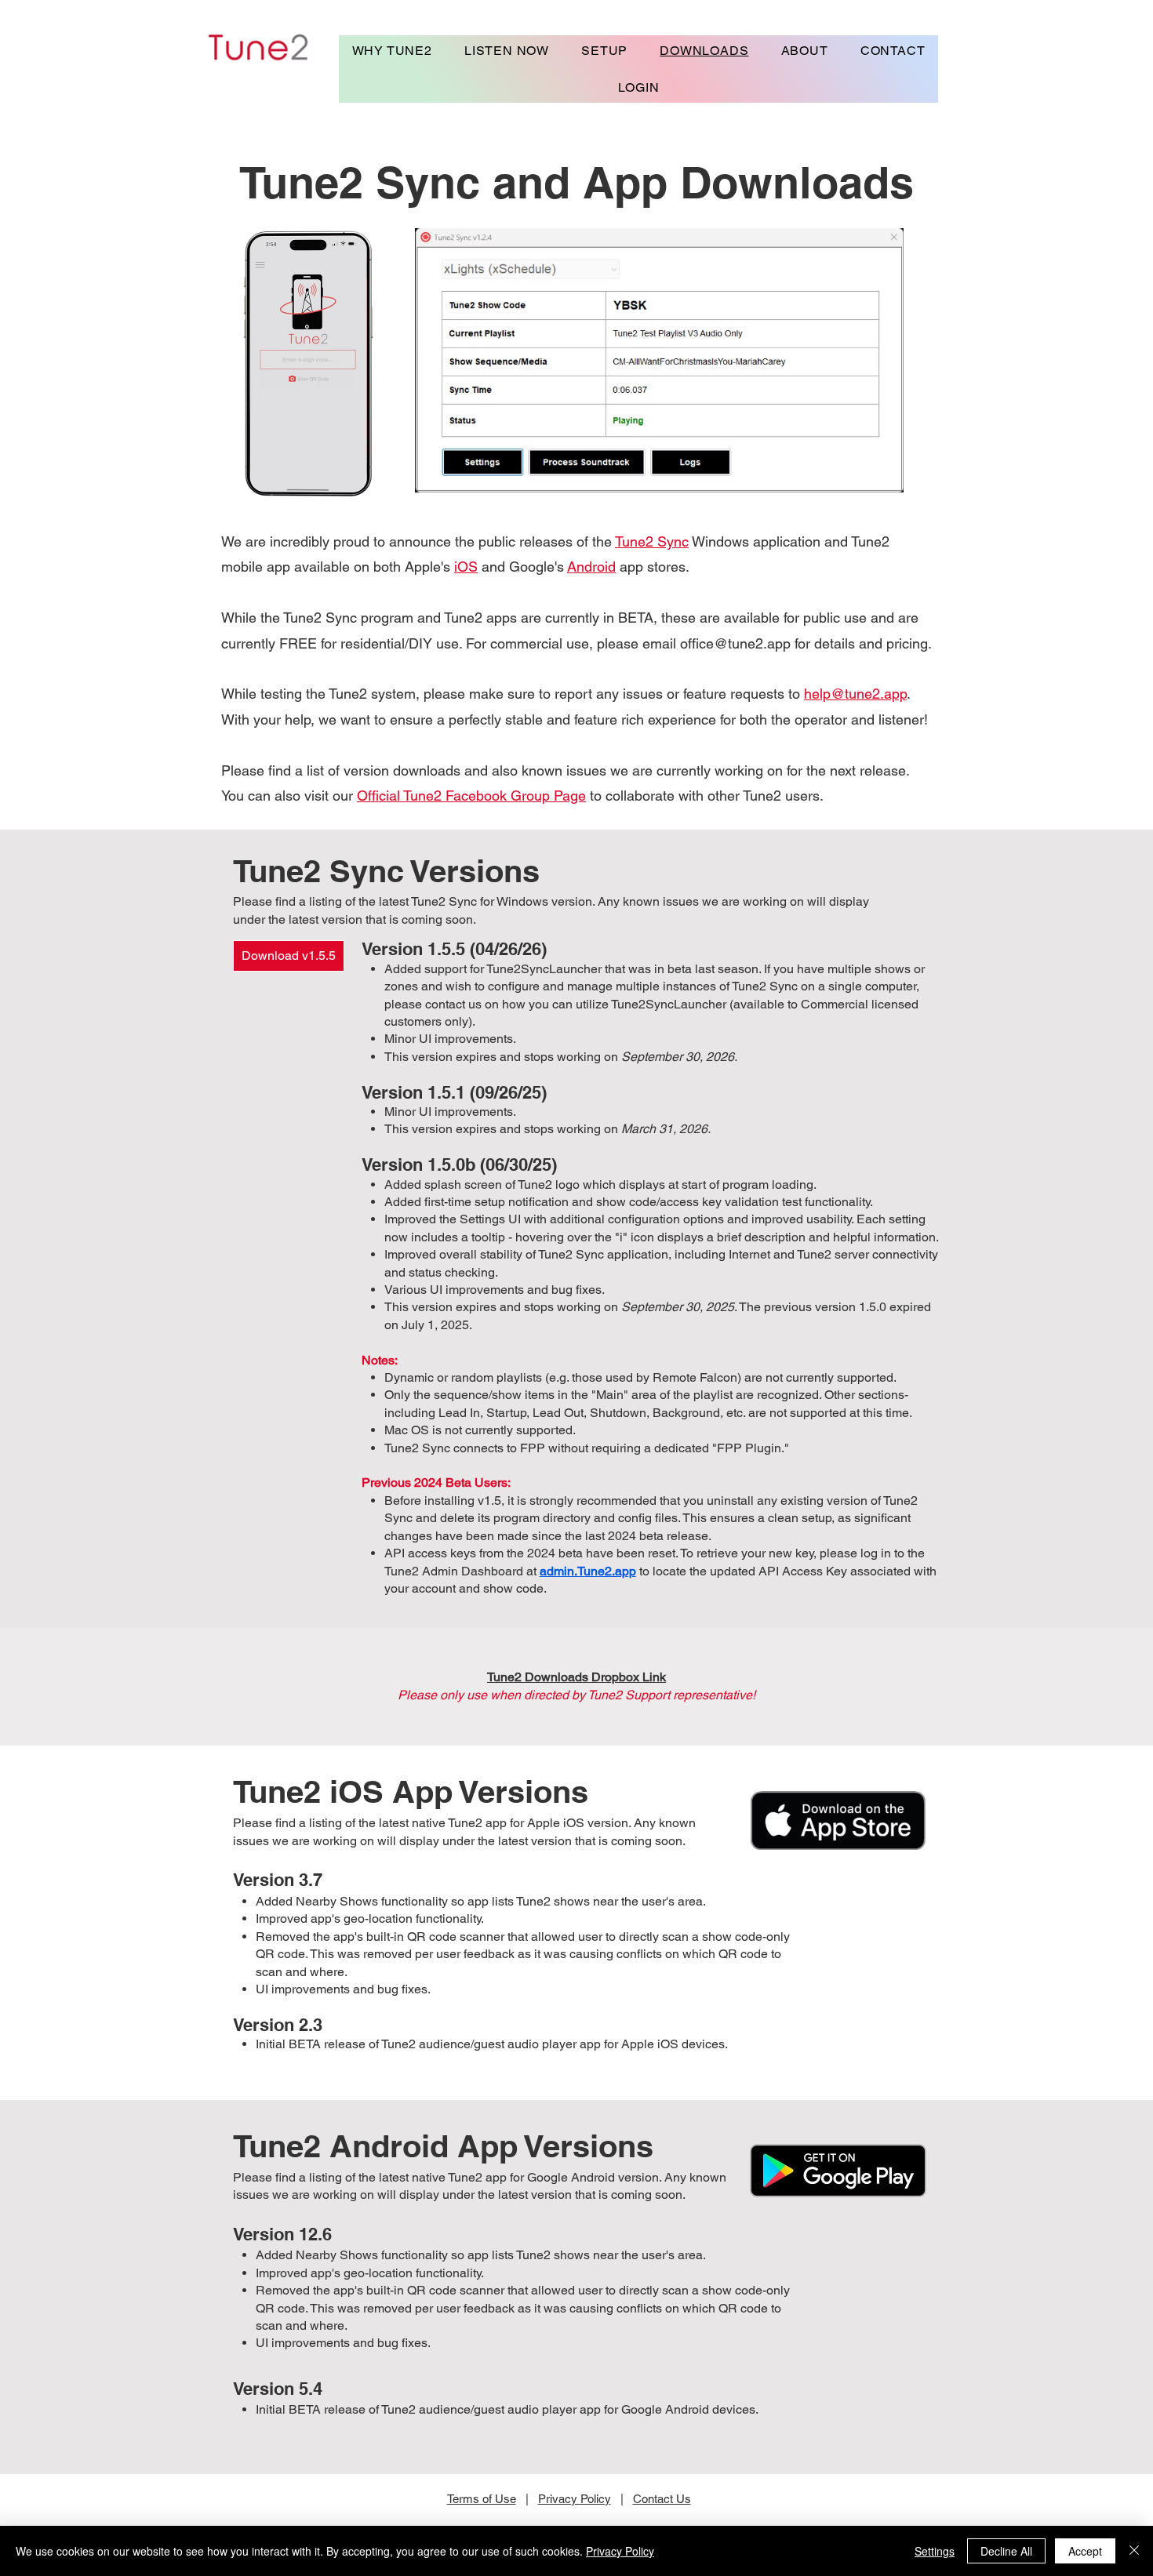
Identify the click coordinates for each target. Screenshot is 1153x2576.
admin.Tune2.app (588, 1571)
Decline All (1006, 2551)
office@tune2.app (735, 643)
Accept (1085, 2551)
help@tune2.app (855, 694)
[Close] (1134, 2551)
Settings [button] (935, 2551)
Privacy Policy (575, 2499)
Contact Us (662, 2499)
